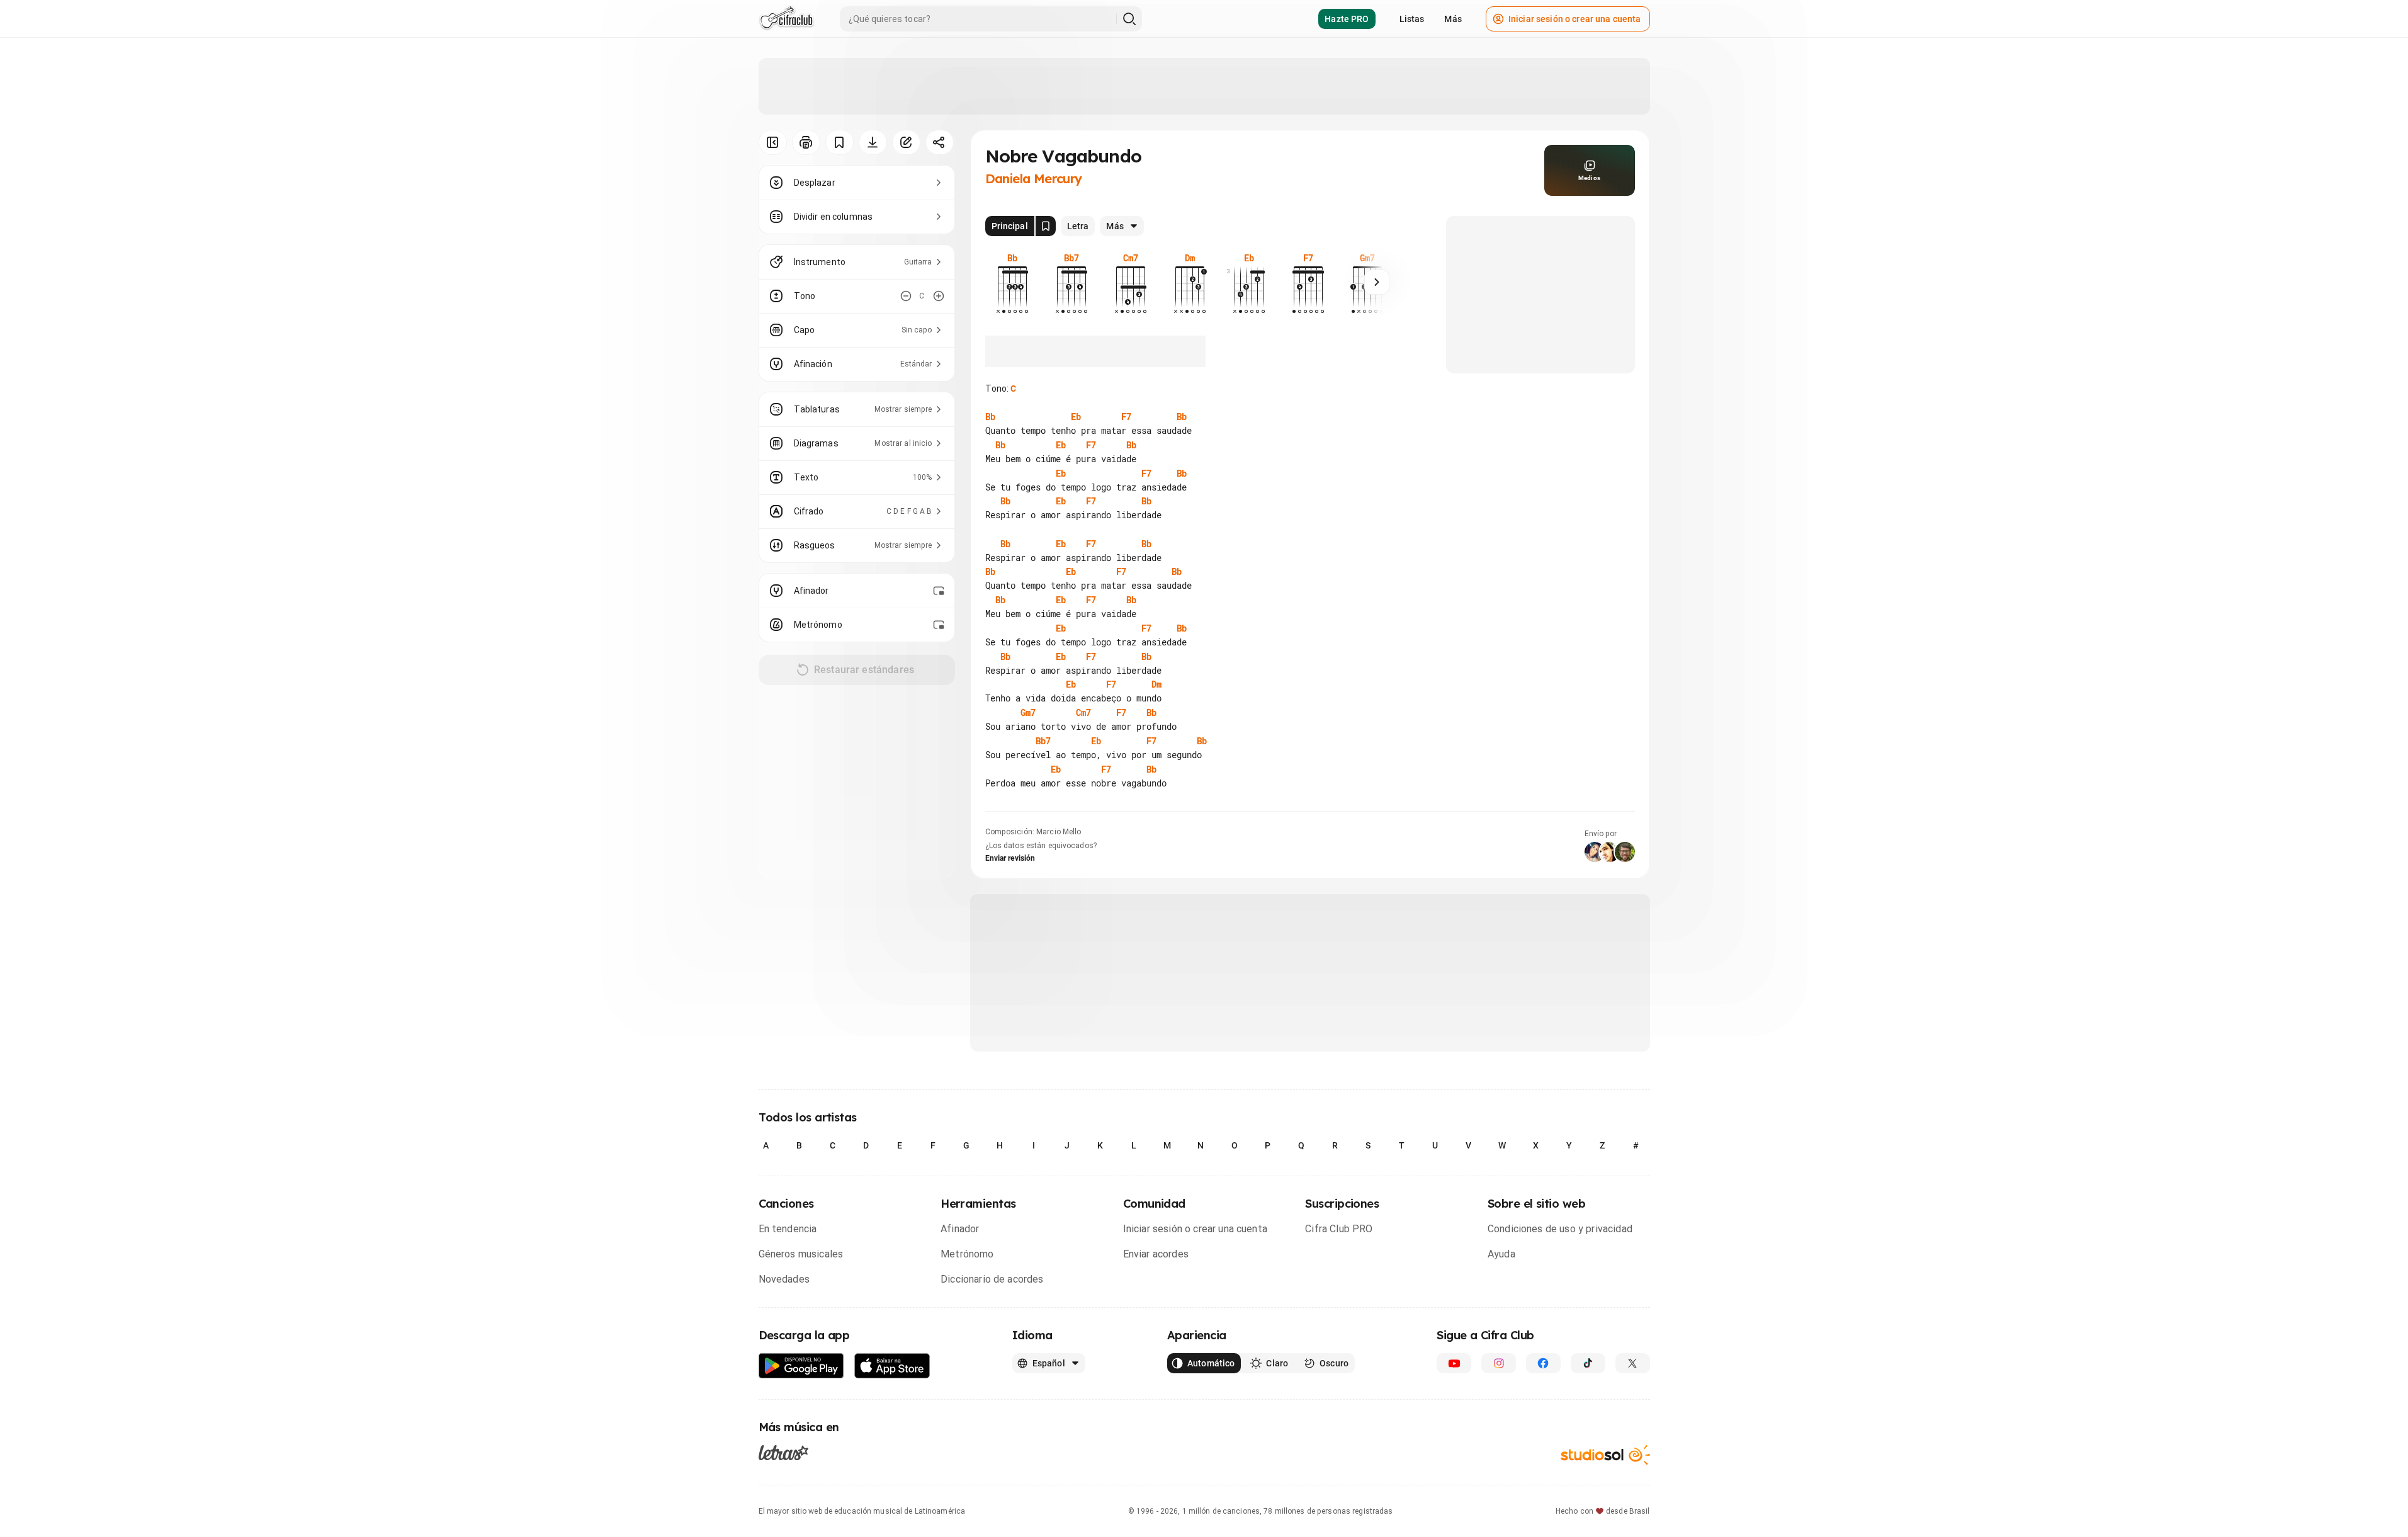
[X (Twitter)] (1633, 1363)
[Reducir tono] (906, 296)
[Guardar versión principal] (1046, 226)
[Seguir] (1377, 282)
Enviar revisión (1010, 858)
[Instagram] (1499, 1363)
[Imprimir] (806, 142)
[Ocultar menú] (773, 142)
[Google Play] (801, 1366)
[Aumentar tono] (939, 296)
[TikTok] (1588, 1363)
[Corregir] (906, 142)
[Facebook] (1543, 1363)
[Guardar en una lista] (839, 142)
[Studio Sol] (1605, 1455)
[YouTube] (1454, 1363)
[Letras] (783, 1452)
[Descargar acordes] (873, 142)
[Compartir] (940, 142)
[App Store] (892, 1366)
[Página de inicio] (787, 19)
